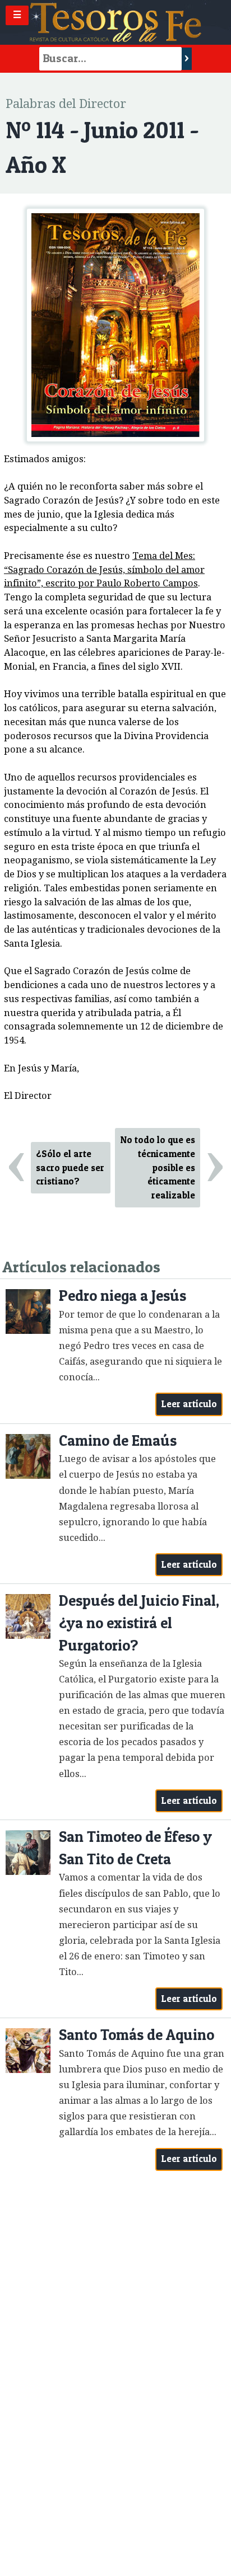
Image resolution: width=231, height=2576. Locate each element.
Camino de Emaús (118, 1440)
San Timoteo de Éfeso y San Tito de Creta (135, 1848)
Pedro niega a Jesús (123, 1296)
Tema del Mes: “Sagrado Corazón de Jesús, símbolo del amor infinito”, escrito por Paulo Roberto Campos (104, 570)
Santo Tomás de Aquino (137, 2035)
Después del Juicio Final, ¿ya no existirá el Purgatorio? (139, 1623)
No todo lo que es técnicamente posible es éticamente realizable (158, 1167)
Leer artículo (189, 1404)
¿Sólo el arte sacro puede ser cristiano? (70, 1168)
